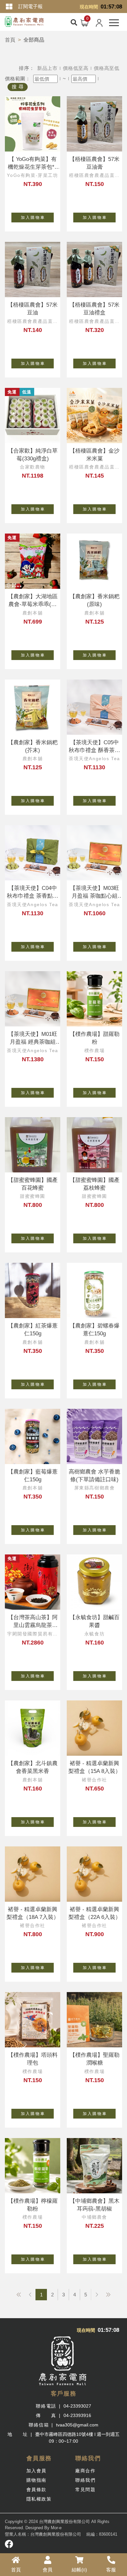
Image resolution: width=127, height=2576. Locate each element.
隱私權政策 (39, 2499)
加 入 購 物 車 (33, 218)
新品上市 (47, 68)
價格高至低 (107, 68)
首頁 (10, 40)
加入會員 (36, 2471)
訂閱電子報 (30, 6)
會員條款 (36, 2490)
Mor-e (56, 2528)
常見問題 (85, 2490)
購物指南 (36, 2480)
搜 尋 (18, 87)
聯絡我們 (85, 2480)
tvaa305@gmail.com (77, 2425)
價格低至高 (76, 68)
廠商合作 (85, 2471)
